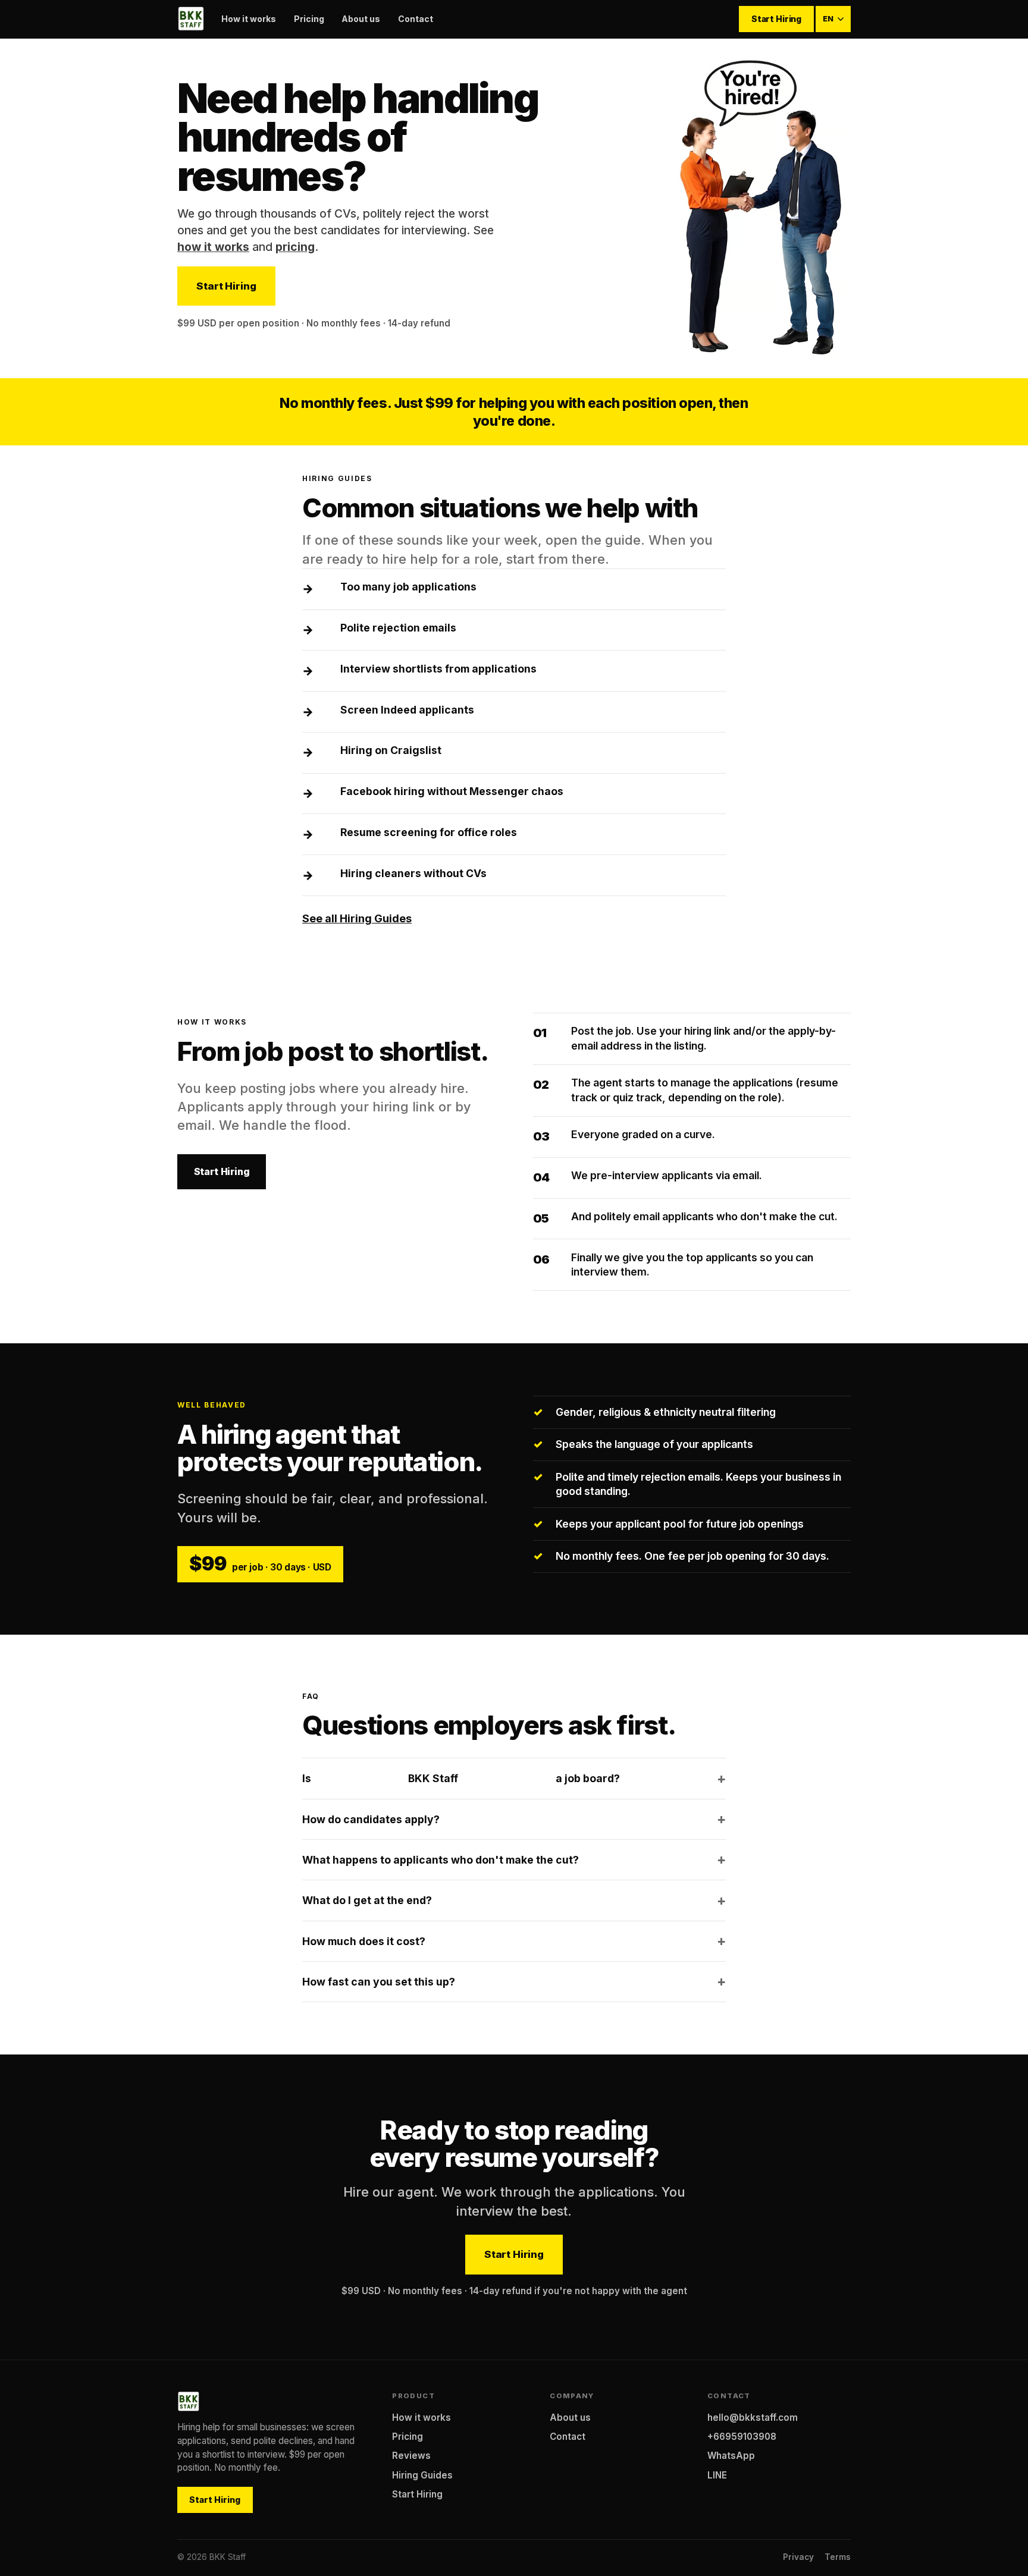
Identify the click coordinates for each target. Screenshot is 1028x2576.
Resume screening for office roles (429, 832)
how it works (213, 247)
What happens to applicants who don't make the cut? (441, 1860)
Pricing (309, 19)
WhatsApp (731, 2456)
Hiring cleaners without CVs (413, 873)
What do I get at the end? (367, 1900)
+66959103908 (742, 2437)
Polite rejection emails (398, 628)
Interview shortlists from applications (438, 669)
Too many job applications (408, 587)
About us (361, 19)
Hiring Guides (422, 2475)
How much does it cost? (364, 1941)
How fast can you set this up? (379, 1982)
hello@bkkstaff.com (753, 2418)
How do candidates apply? (371, 1819)
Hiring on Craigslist (391, 750)
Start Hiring (776, 19)
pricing (295, 247)
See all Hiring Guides (357, 918)
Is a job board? (461, 1778)
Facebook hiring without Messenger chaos (452, 791)
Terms (838, 2557)
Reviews (411, 2456)
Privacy (798, 2557)
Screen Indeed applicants (407, 710)
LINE (717, 2475)
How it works (249, 19)
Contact (416, 19)
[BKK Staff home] (191, 19)
